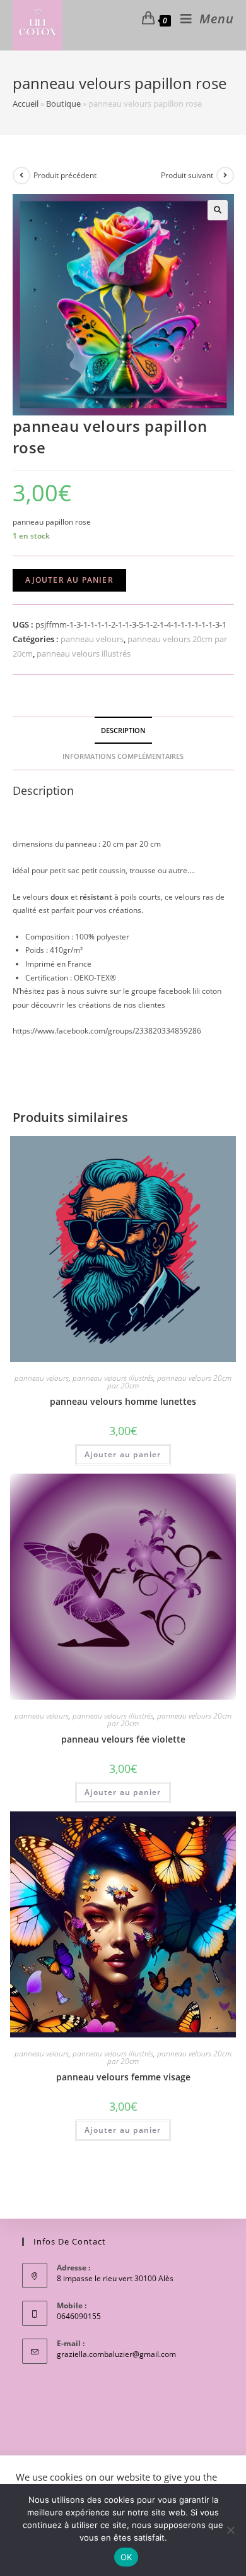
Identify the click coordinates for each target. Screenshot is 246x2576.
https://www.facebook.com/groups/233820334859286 (107, 1031)
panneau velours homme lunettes (123, 1401)
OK (126, 2557)
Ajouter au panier (69, 580)
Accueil (26, 104)
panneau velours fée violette (123, 1739)
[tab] (123, 730)
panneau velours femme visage (123, 2077)
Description (123, 730)
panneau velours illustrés (84, 653)
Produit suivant (187, 175)
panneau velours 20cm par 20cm (169, 1382)
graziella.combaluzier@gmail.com (116, 2354)
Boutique (63, 104)
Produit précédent (65, 175)
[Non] (230, 2530)
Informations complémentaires (123, 756)
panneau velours (92, 639)
